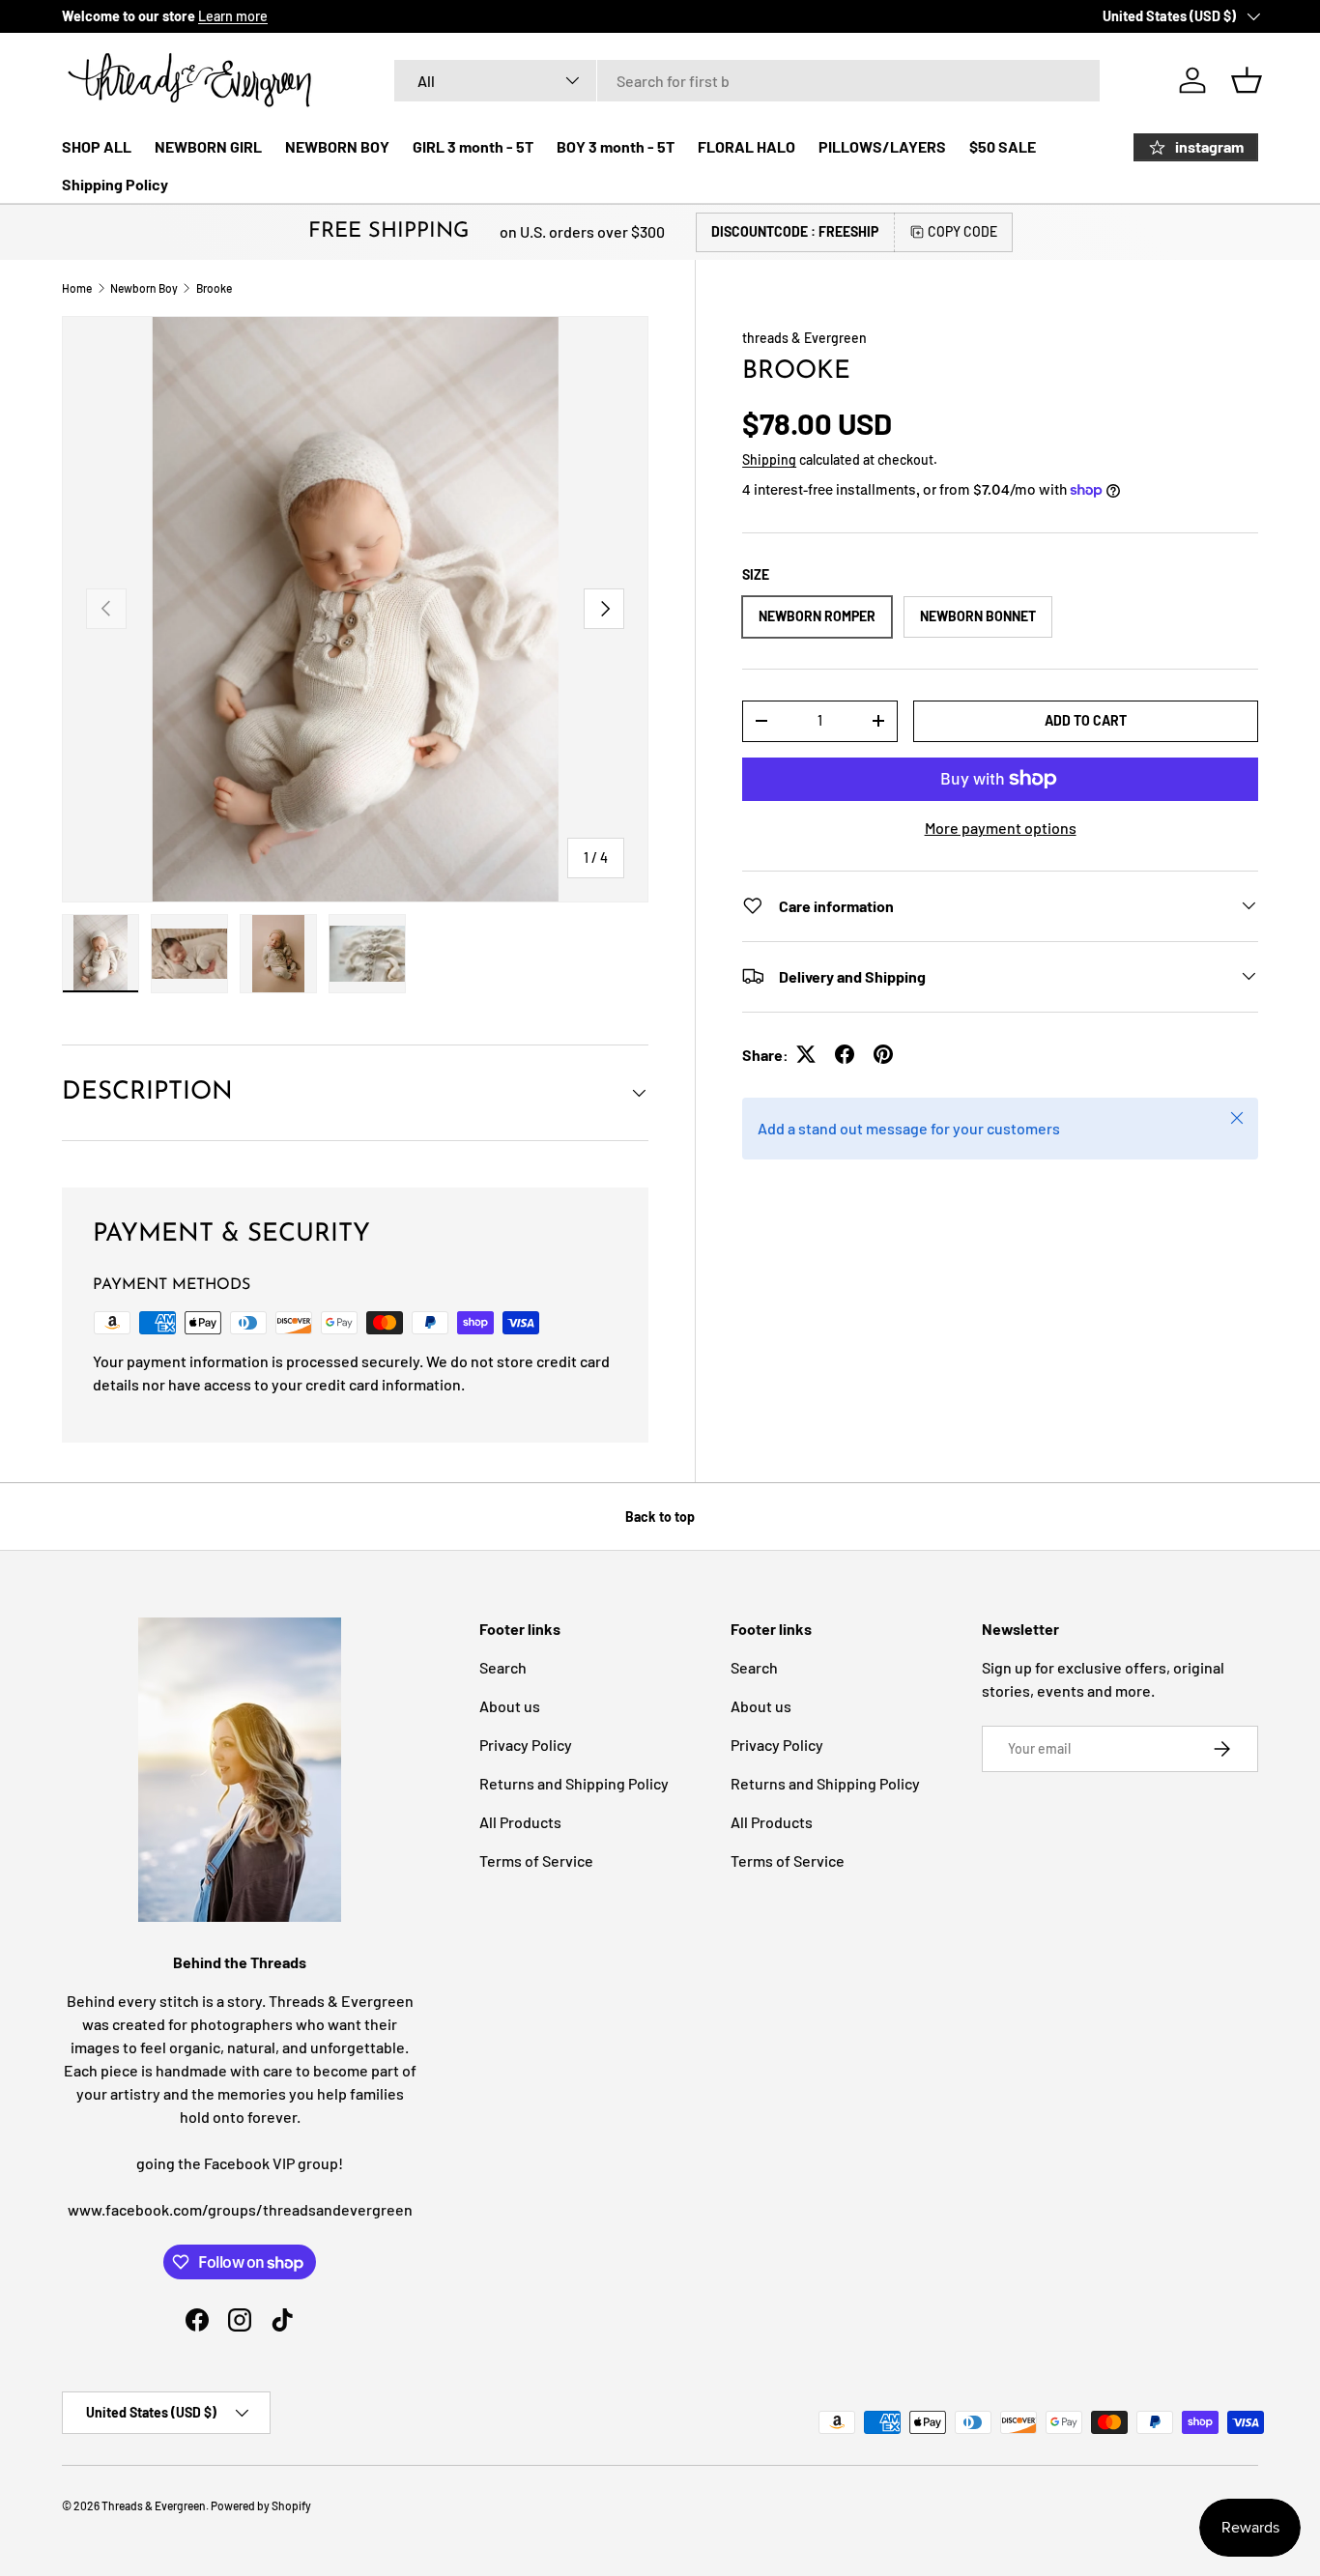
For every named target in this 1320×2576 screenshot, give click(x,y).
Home (77, 288)
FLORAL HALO (746, 146)
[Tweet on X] (806, 1054)
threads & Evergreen (804, 338)
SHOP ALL (97, 146)
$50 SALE (1003, 146)
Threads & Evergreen (154, 2505)
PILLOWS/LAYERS (882, 146)
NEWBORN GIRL (208, 146)
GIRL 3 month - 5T (473, 146)
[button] (1247, 80)
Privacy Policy (526, 1745)
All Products (520, 1822)
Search (503, 1667)
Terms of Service (536, 1860)
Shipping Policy (115, 184)
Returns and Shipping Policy (574, 1783)
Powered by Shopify (261, 2505)
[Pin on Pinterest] (883, 1054)
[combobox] (747, 81)
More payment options (1001, 827)
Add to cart (1086, 719)
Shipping (769, 459)
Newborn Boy (144, 288)
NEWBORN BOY (337, 146)
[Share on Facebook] (845, 1054)
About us (510, 1706)
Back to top (660, 1517)
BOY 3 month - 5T (616, 146)
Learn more (233, 16)
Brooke (214, 288)
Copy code (962, 231)
